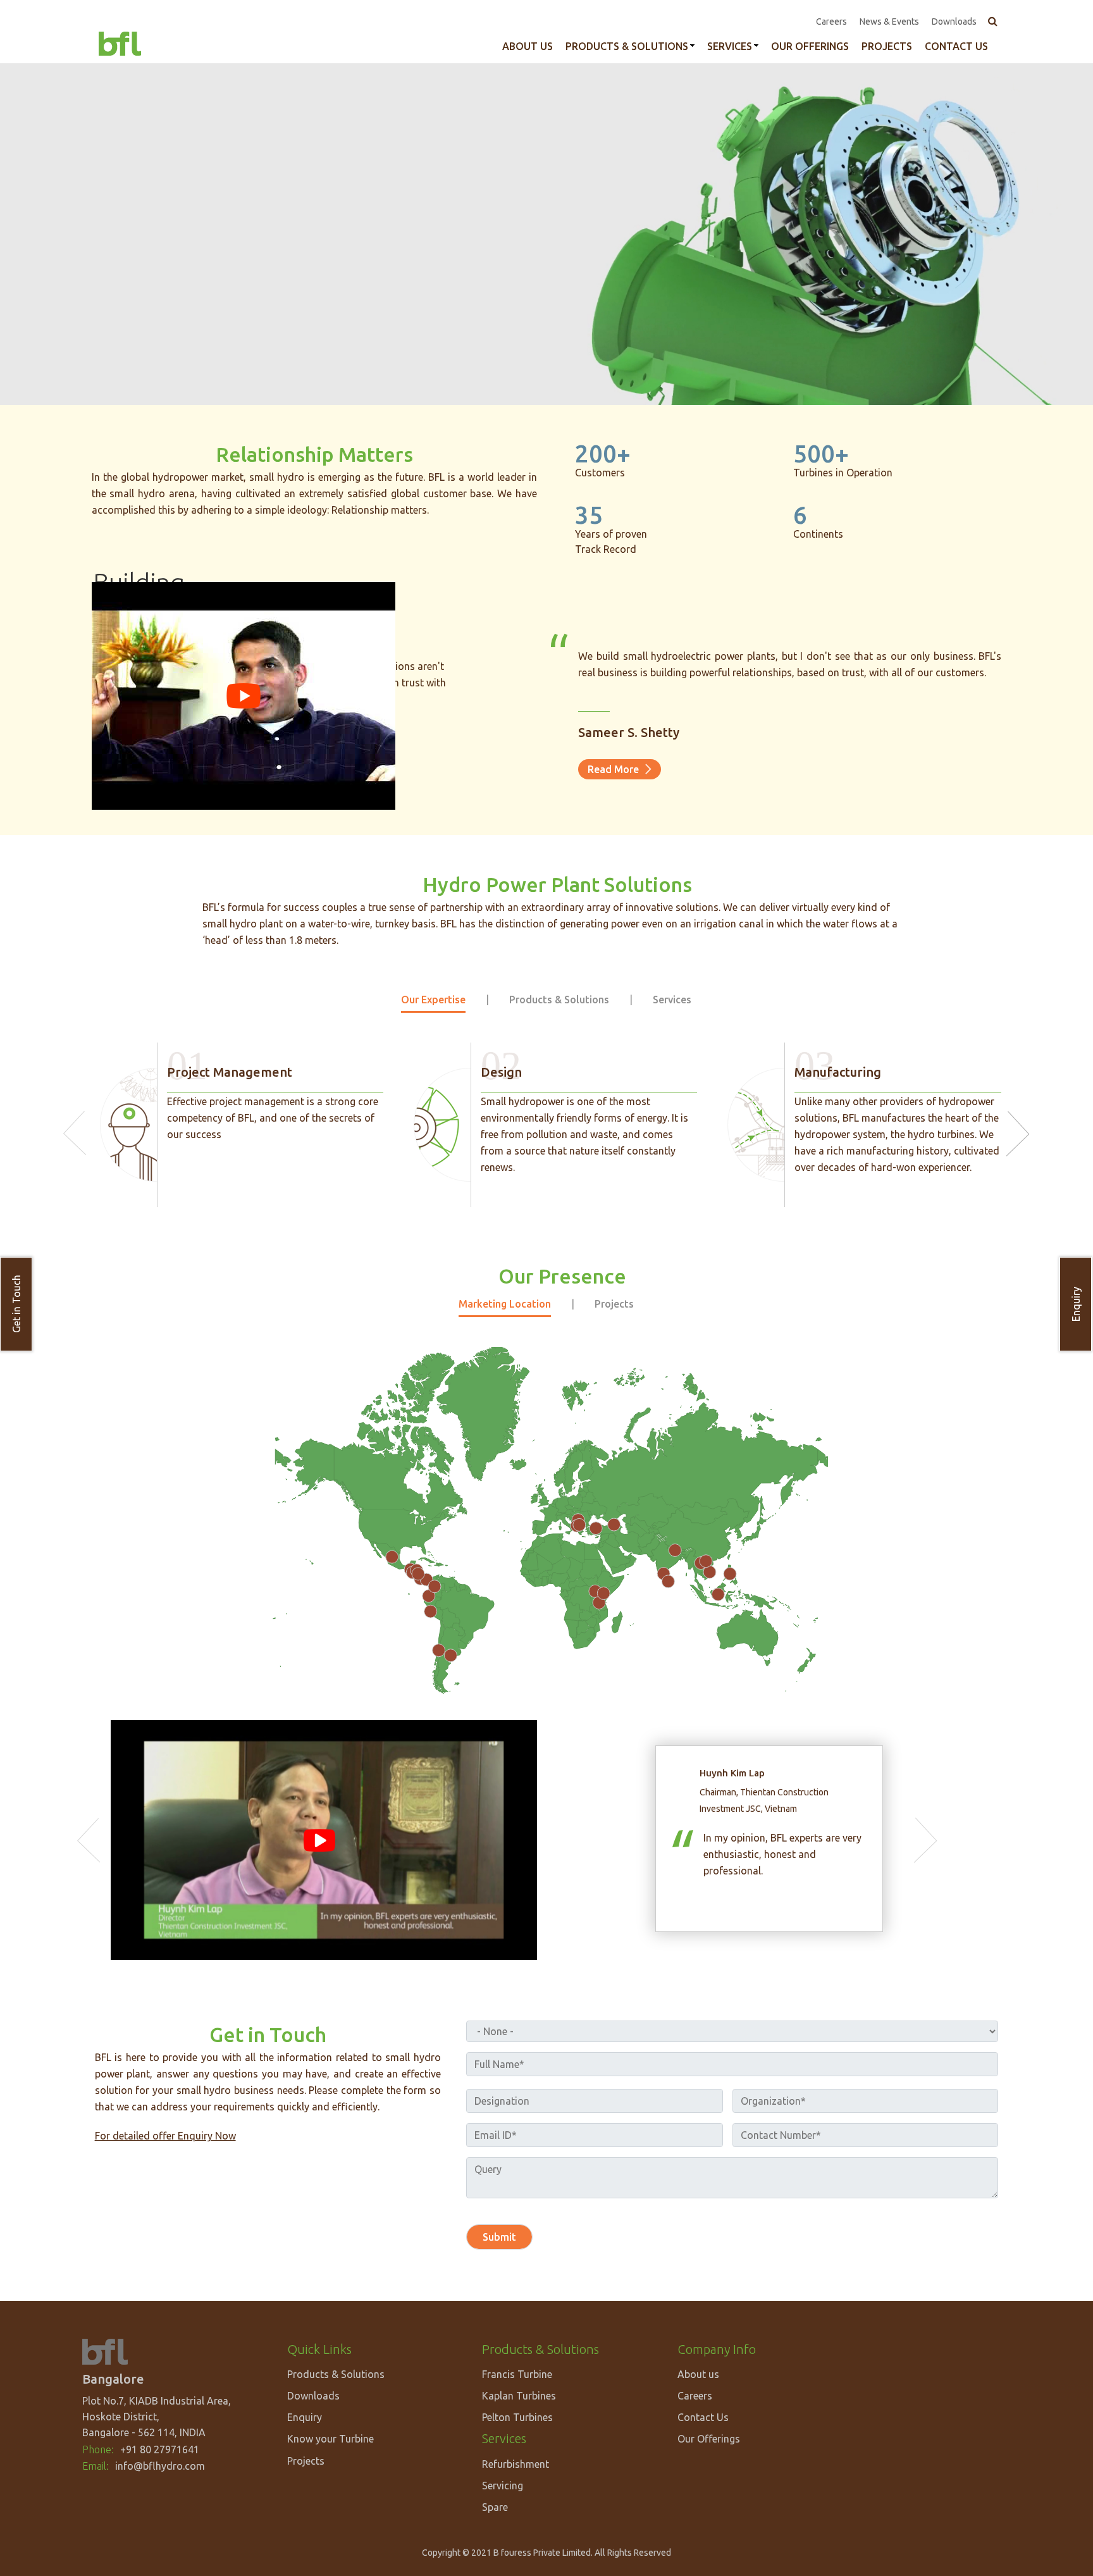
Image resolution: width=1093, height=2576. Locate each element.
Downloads (954, 22)
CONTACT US (956, 46)
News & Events (889, 22)
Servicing (503, 2486)
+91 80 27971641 (160, 2449)
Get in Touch (16, 1304)
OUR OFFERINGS (810, 46)
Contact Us (703, 2417)
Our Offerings (709, 2439)
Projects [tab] (614, 1304)
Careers (831, 22)
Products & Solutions (627, 46)
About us (698, 2374)
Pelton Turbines (517, 2417)
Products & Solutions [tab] (559, 1000)
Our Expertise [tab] (433, 1000)
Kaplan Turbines (519, 2396)
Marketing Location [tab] (505, 1304)
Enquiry (1076, 1304)
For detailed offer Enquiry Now (165, 2136)
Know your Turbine (330, 2439)
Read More (613, 769)
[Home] (120, 42)
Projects (306, 2461)
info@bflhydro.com (160, 2466)
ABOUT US (528, 46)
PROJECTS (887, 46)
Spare (495, 2507)
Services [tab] (672, 1000)
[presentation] (75, 1133)
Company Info (717, 2349)
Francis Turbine (517, 2374)
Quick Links (319, 2349)
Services (730, 46)
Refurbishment (516, 2464)
